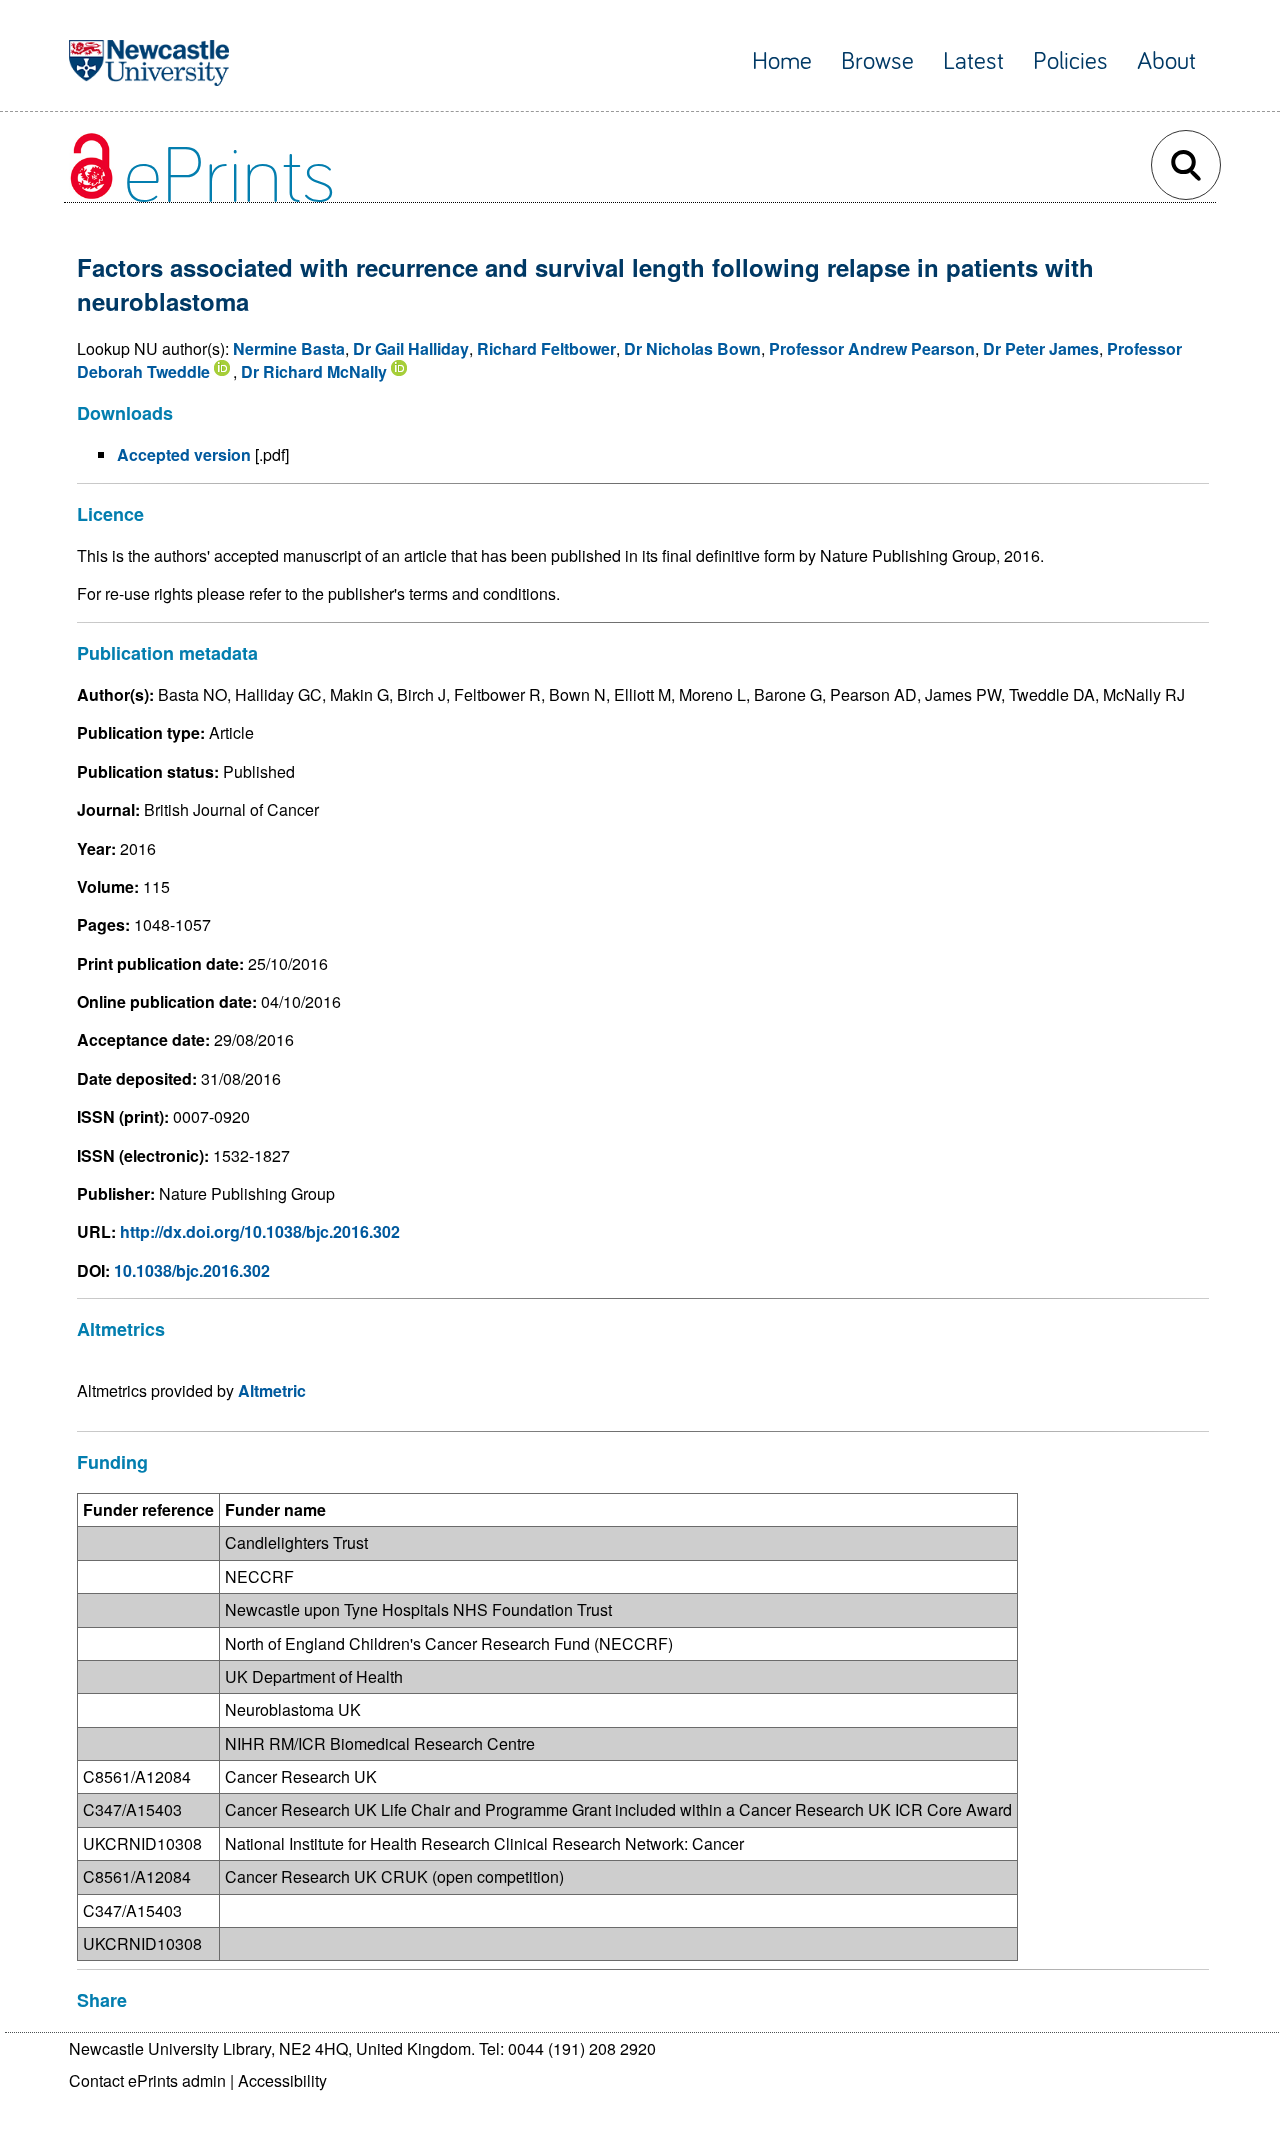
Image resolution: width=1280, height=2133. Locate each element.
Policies (1070, 61)
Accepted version (184, 454)
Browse (877, 61)
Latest (973, 61)
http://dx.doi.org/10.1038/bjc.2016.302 (260, 1231)
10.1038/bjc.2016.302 (192, 1270)
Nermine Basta (289, 348)
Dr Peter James (1041, 348)
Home (782, 61)
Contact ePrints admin (147, 2080)
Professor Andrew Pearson (872, 348)
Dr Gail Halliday (411, 348)
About (1166, 61)
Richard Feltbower (546, 348)
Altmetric (272, 1390)
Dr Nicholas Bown (692, 348)
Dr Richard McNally (314, 371)
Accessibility (282, 2080)
